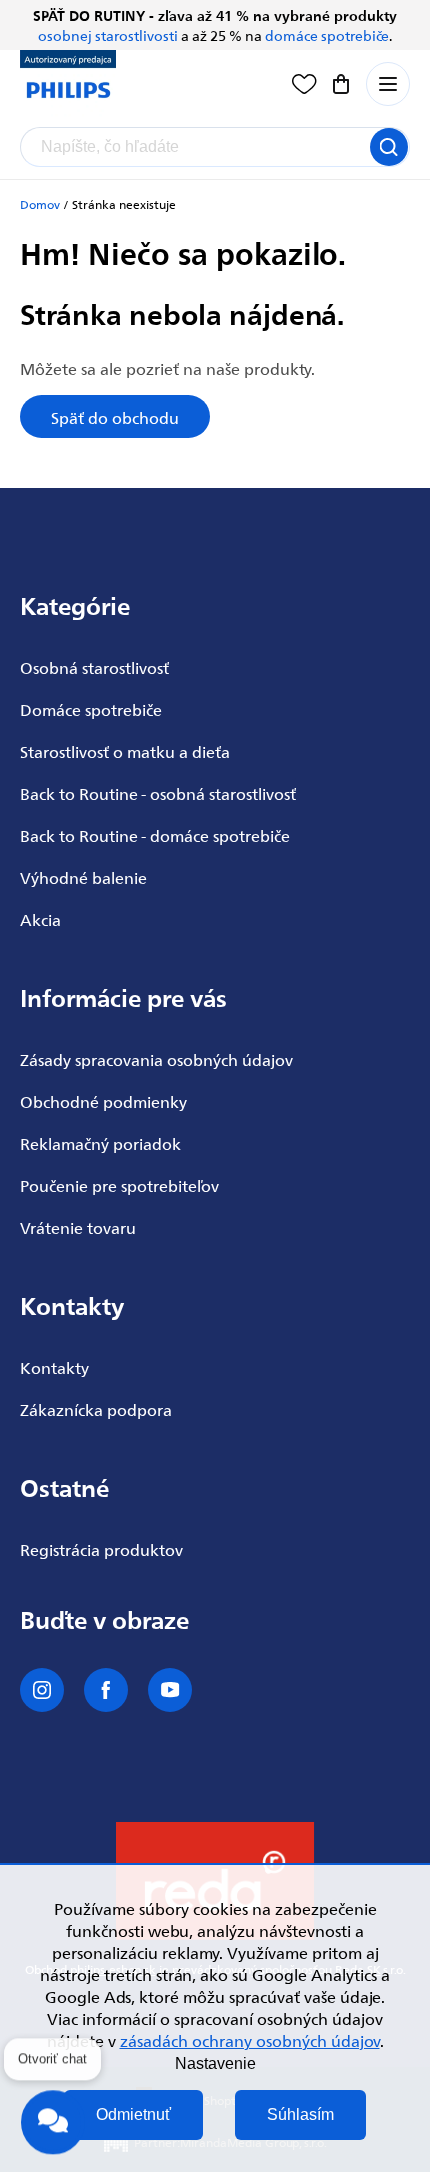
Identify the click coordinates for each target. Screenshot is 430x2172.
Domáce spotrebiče (91, 709)
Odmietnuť (133, 2114)
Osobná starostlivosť (94, 667)
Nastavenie (215, 2063)
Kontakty (54, 1367)
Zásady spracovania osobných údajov (156, 1059)
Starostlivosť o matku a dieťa (125, 751)
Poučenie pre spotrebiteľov (119, 1185)
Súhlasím (300, 2114)
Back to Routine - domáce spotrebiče (155, 835)
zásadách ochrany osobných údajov (250, 2040)
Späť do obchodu (115, 417)
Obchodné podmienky (103, 1101)
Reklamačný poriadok (100, 1143)
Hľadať (389, 147)
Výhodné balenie (83, 877)
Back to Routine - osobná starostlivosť (158, 793)
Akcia (40, 919)
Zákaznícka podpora (96, 1409)
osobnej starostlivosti (108, 35)
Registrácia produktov (101, 1549)
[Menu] (388, 84)
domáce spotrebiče (327, 35)
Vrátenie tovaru (78, 1227)
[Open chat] (53, 2120)
